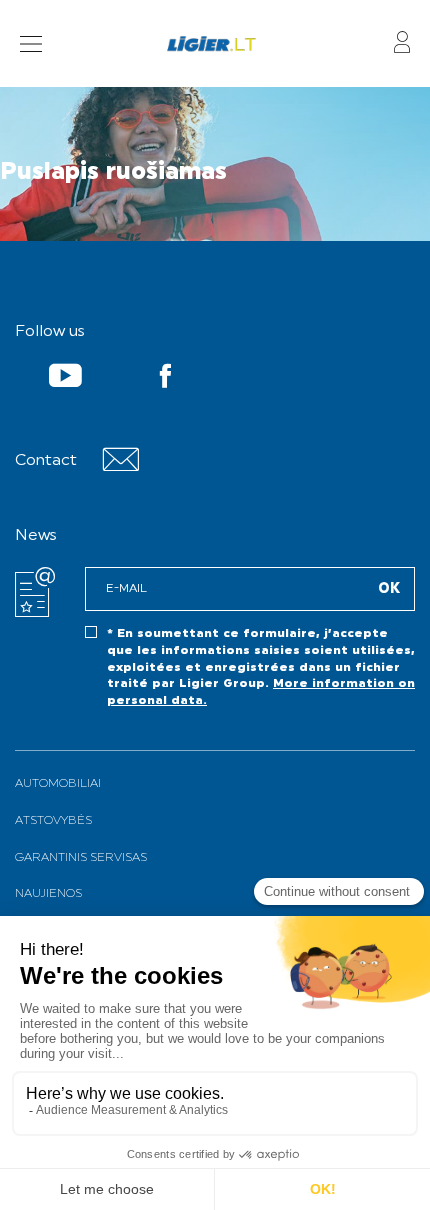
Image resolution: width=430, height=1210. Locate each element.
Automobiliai (58, 784)
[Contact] (120, 467)
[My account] (402, 43)
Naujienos (48, 894)
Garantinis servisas (81, 858)
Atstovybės (53, 821)
